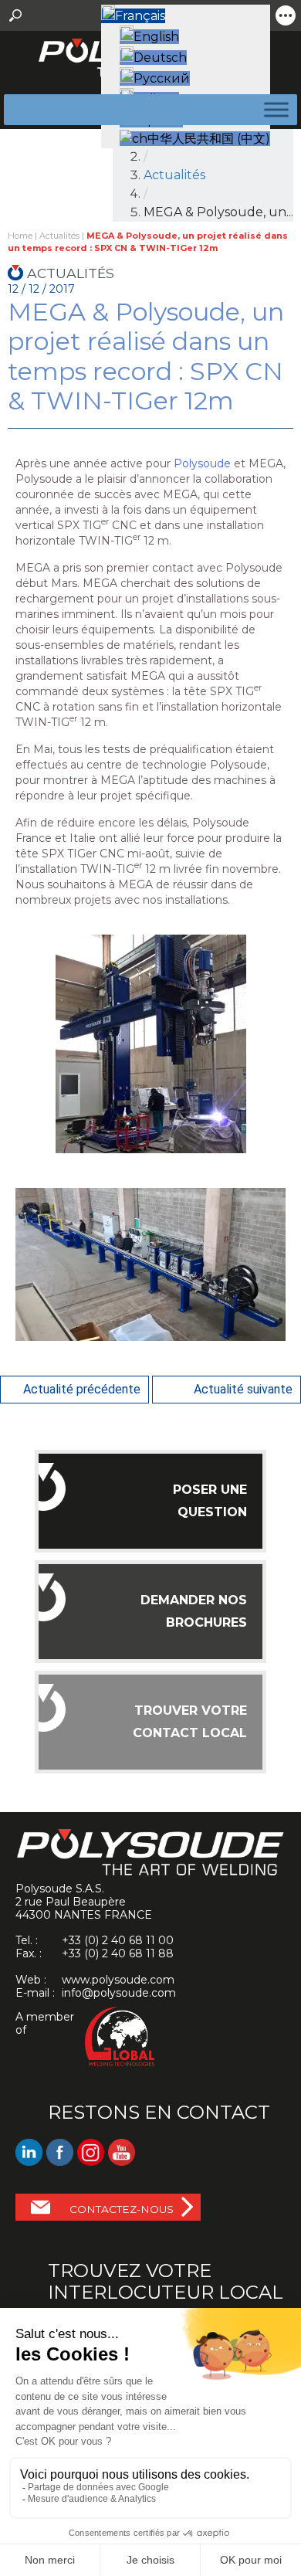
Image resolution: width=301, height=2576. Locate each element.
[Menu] (273, 109)
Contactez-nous (122, 2209)
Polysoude (202, 463)
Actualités (174, 175)
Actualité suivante (243, 1389)
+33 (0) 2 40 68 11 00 (118, 1940)
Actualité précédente (82, 1389)
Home (20, 236)
